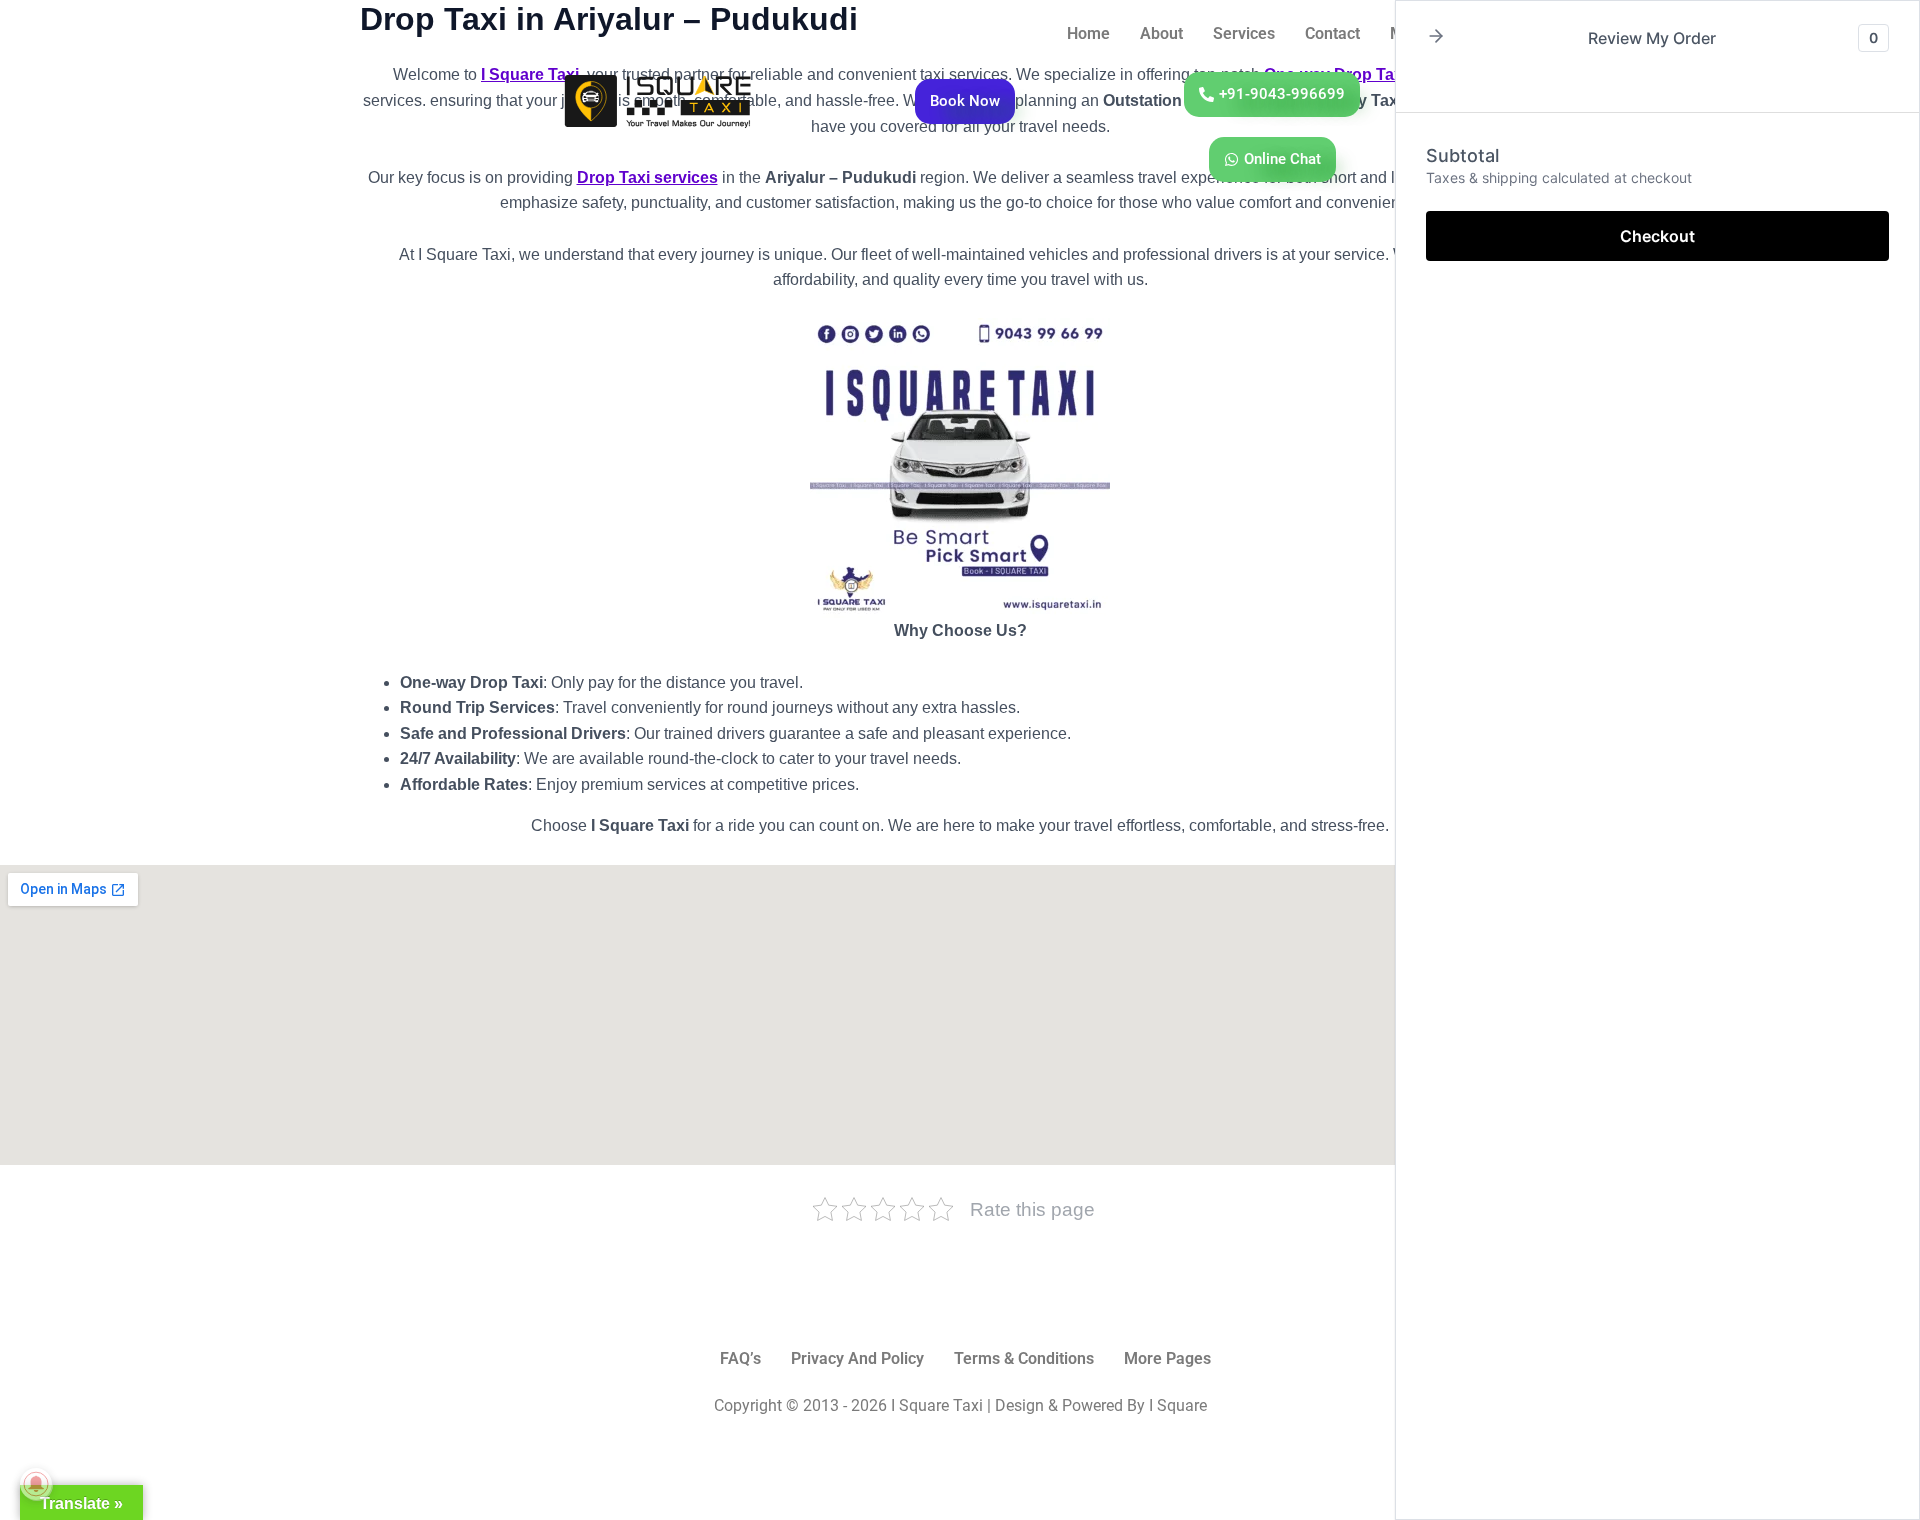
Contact (1332, 33)
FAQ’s (740, 1358)
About (1161, 33)
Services (1244, 33)
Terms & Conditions (1024, 1358)
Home (1088, 33)
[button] (1436, 37)
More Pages (1167, 1358)
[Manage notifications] (36, 1484)
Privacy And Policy (857, 1358)
